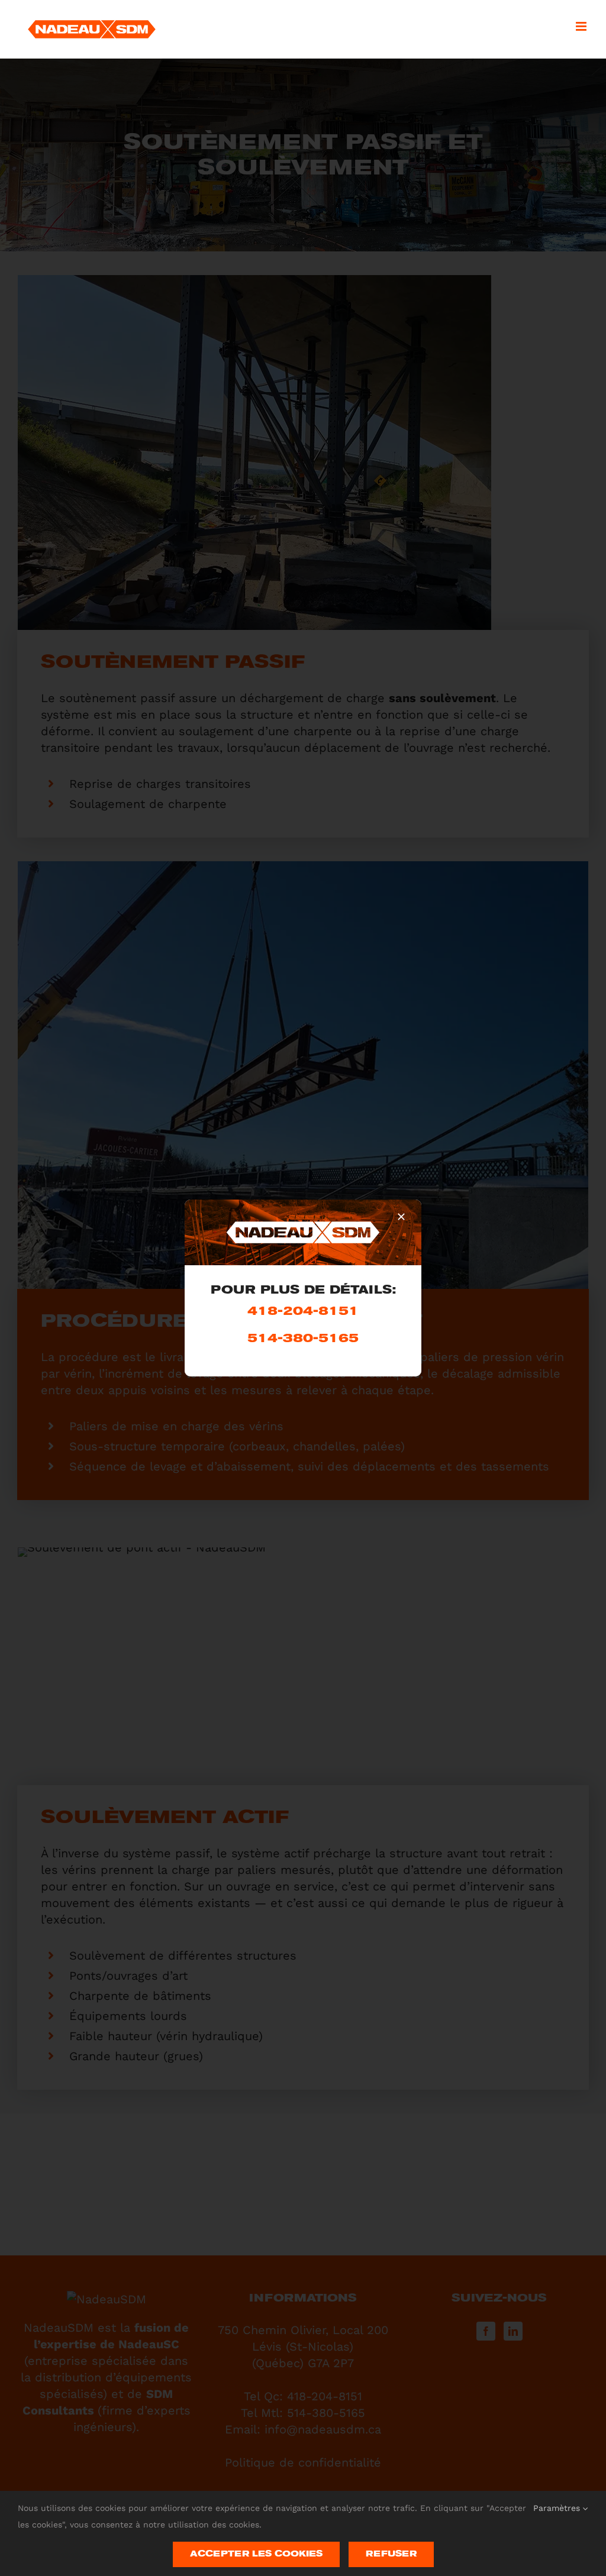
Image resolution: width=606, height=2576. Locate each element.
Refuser (391, 2554)
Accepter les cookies (256, 2554)
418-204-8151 (303, 1312)
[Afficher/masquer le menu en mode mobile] (582, 26)
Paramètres (558, 2508)
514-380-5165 (303, 1339)
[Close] (401, 1217)
